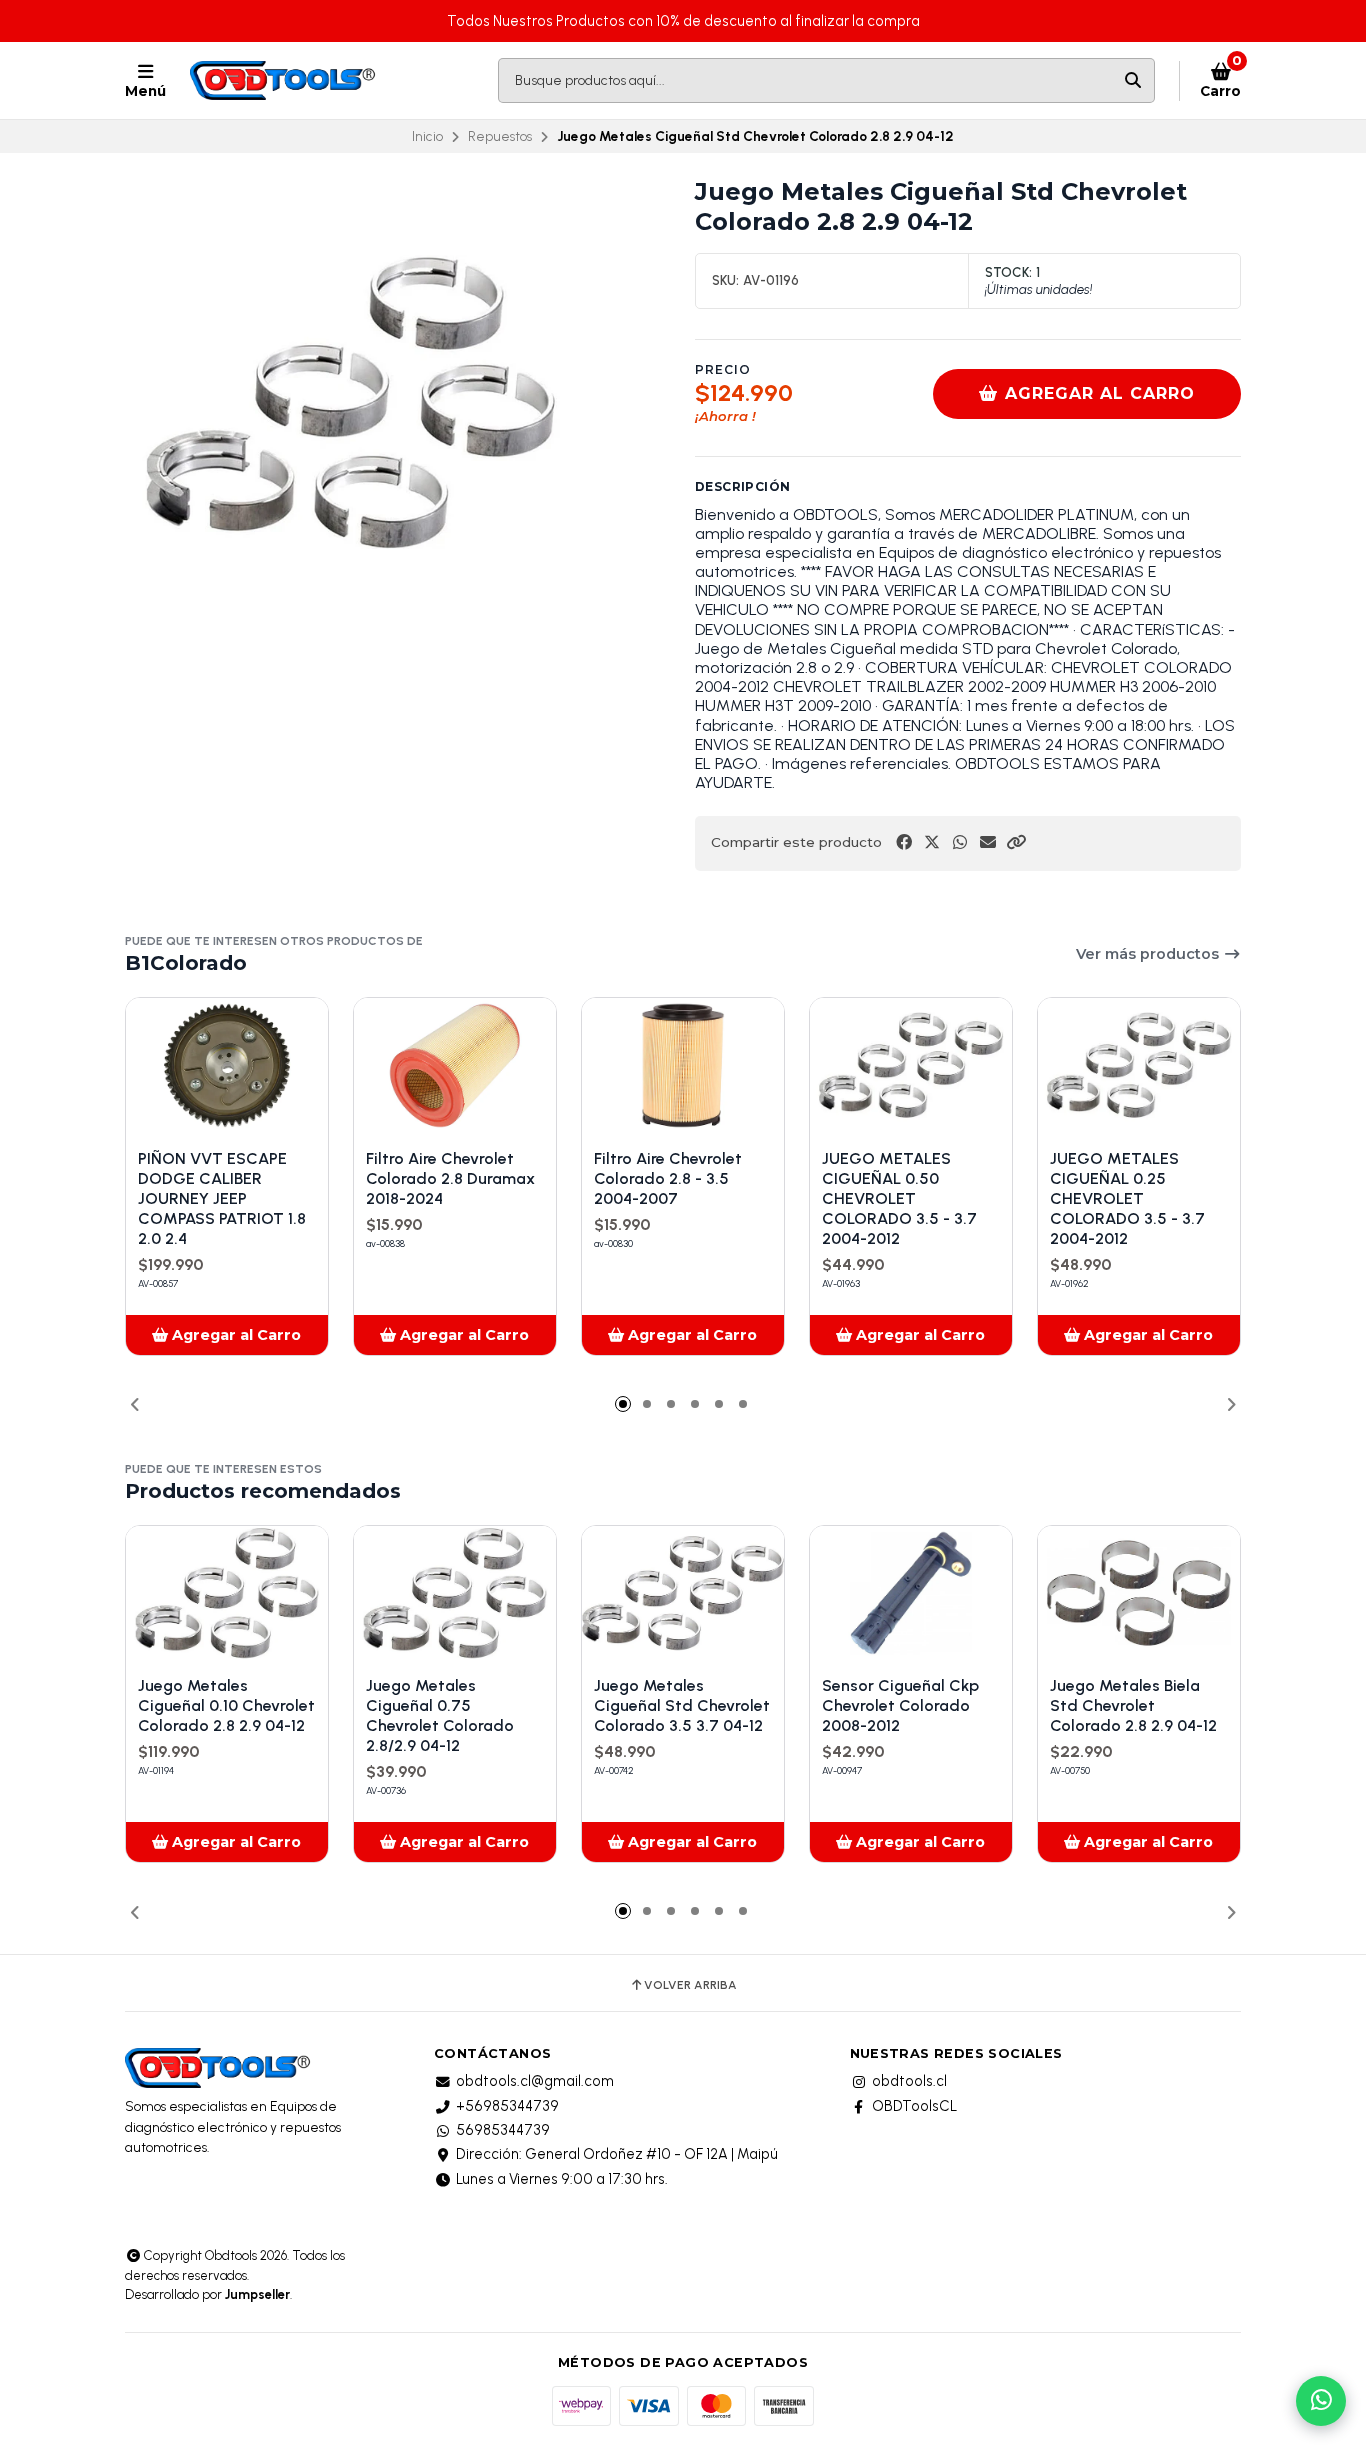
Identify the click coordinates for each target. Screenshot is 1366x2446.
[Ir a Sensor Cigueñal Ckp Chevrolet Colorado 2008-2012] (911, 1593)
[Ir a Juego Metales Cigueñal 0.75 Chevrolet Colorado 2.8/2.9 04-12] (455, 1593)
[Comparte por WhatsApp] (960, 842)
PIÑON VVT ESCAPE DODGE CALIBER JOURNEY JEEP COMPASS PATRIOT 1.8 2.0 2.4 (222, 1198)
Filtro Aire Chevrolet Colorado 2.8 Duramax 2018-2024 (450, 1178)
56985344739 (503, 2130)
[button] (1016, 842)
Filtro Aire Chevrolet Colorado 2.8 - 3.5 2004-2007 (668, 1178)
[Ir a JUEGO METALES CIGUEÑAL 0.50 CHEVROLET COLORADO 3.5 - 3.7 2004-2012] (911, 1065)
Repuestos (500, 136)
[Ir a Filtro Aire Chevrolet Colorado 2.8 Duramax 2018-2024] (455, 1065)
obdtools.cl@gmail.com (535, 2081)
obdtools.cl (909, 2081)
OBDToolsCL (914, 2106)
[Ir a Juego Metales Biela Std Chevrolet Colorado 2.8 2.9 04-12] (1139, 1593)
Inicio (427, 136)
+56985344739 (507, 2106)
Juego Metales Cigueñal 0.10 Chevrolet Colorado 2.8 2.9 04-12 (226, 1705)
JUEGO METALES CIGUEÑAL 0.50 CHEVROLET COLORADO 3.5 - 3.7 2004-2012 (899, 1198)
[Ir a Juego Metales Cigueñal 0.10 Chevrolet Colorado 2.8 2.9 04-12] (227, 1593)
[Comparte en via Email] (988, 842)
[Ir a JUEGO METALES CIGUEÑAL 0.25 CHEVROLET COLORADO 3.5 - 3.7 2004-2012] (1139, 1065)
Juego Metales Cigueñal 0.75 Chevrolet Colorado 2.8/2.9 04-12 (440, 1715)
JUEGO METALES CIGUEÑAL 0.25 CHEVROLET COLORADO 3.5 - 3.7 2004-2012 (1127, 1198)
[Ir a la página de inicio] (284, 81)
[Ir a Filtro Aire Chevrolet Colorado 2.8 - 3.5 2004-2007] (683, 1065)
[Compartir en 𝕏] (932, 842)
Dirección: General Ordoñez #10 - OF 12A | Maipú (617, 2154)
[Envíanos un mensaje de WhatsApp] (1321, 2401)
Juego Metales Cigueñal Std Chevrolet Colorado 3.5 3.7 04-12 (682, 1705)
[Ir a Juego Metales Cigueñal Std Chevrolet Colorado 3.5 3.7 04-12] (683, 1593)
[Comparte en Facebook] (904, 842)
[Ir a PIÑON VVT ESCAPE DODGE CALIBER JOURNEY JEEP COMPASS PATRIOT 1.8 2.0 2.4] (227, 1065)
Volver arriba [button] (690, 1985)
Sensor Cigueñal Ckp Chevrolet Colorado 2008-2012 (900, 1705)
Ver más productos (1149, 954)
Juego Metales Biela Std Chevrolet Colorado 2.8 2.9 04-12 (1133, 1705)
